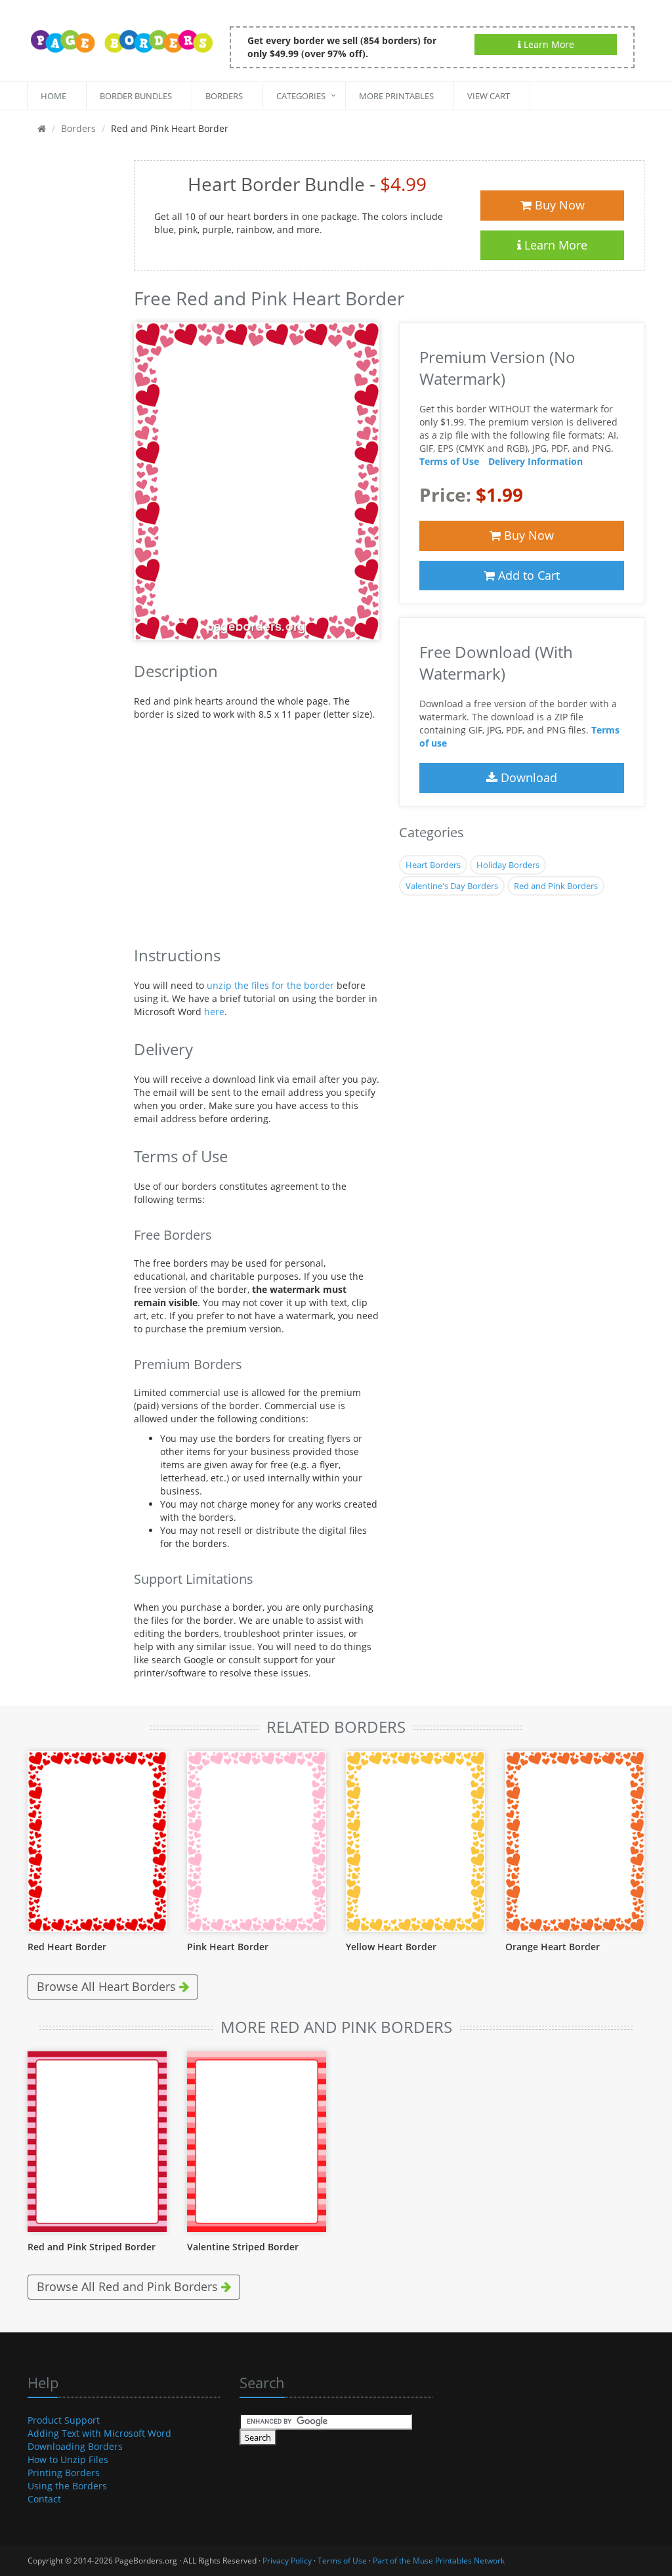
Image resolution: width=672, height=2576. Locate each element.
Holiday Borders (508, 865)
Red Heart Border (67, 1947)
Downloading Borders (75, 2446)
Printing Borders (64, 2473)
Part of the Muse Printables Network (439, 2561)
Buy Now (558, 205)
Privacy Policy (287, 2561)
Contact (44, 2499)
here (214, 1012)
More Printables (396, 96)
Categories (301, 96)
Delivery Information (535, 461)
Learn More (548, 44)
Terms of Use (449, 461)
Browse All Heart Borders (108, 1986)
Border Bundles (136, 96)
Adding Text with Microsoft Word (99, 2433)
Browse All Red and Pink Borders (129, 2286)
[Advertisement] (71, 344)
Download (527, 777)
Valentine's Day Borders (452, 886)
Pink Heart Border (228, 1947)
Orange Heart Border (553, 1947)
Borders (224, 96)
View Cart (489, 96)
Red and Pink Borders (556, 886)
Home (53, 96)
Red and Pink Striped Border (92, 2247)
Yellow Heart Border (391, 1947)
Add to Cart (527, 575)
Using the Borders (67, 2486)
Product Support (64, 2420)
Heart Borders (433, 865)
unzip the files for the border (270, 985)
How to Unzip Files (68, 2459)
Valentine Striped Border (243, 2247)
